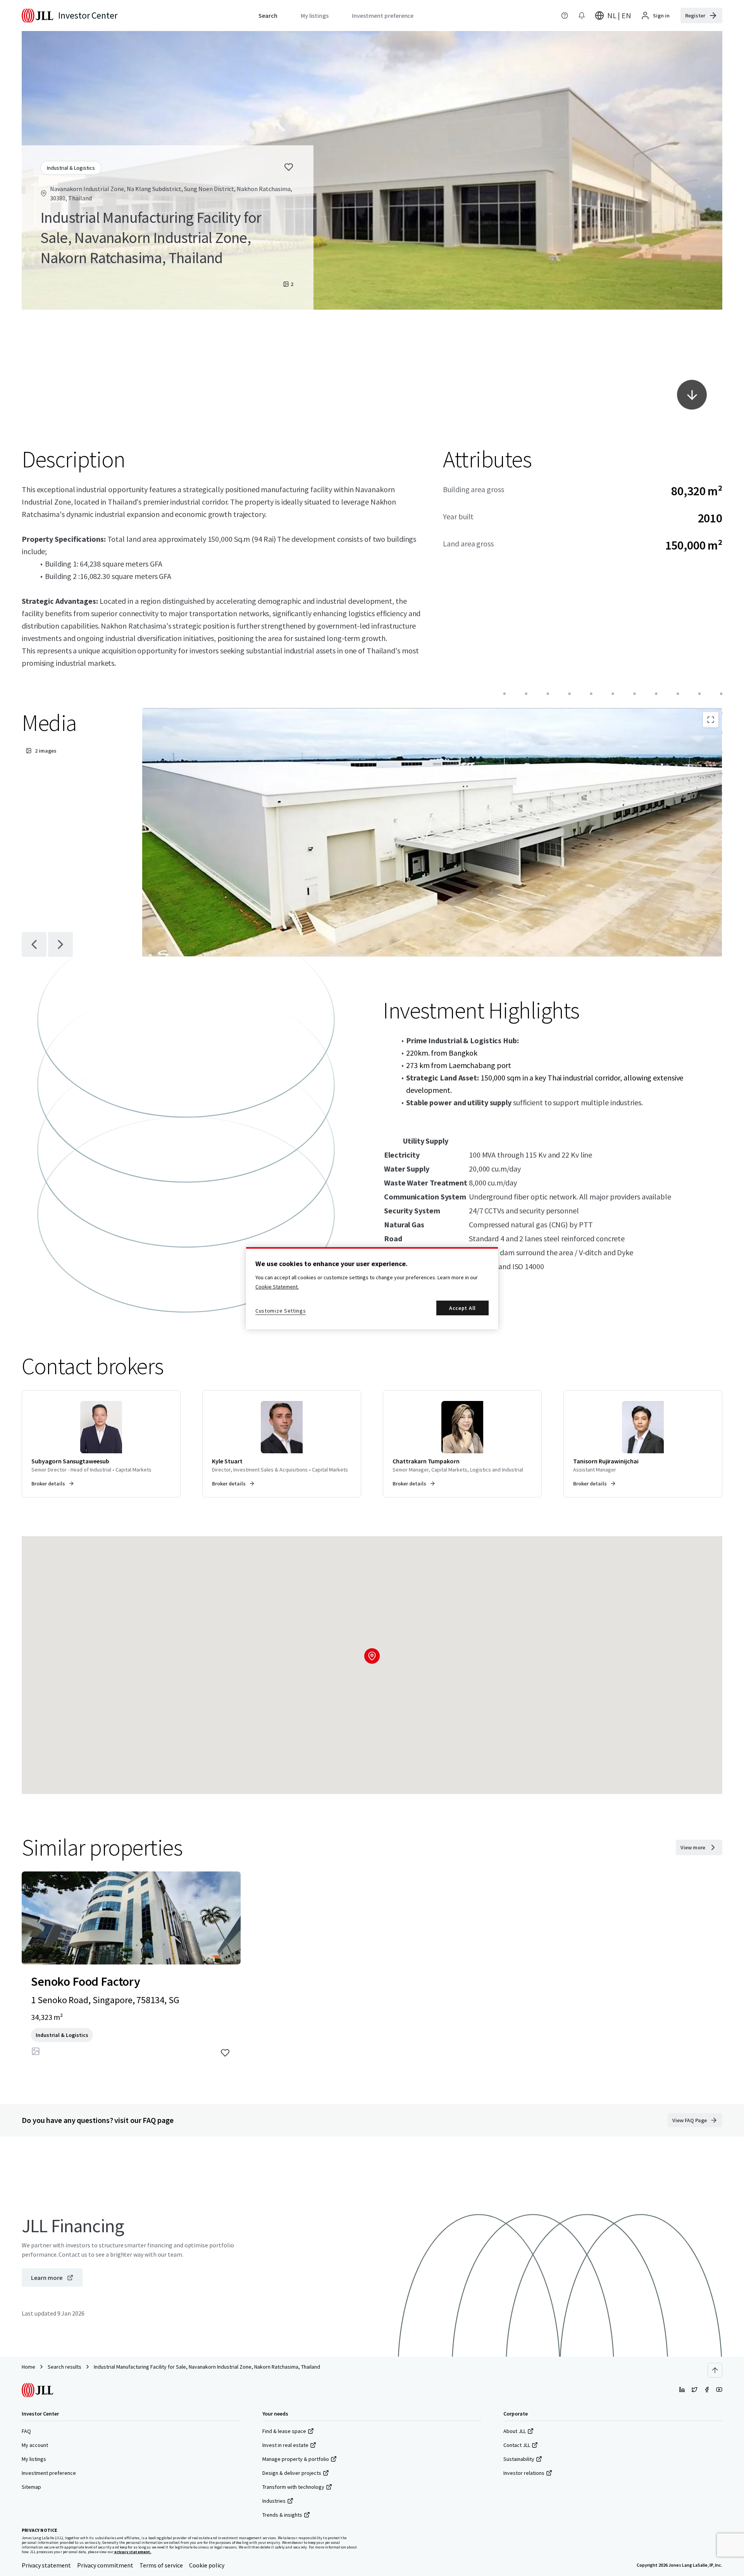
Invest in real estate (285, 2445)
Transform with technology (293, 2487)
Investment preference (49, 2473)
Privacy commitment (105, 2565)
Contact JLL (517, 2445)
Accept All (462, 1308)
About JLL (515, 2431)
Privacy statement (46, 2565)
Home (28, 2367)
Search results (65, 2367)
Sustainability (519, 2459)
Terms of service (161, 2565)
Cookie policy (207, 2565)
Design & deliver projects (292, 2473)
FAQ (26, 2431)
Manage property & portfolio (296, 2459)
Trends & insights (282, 2515)
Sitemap (31, 2487)
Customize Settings (281, 1311)
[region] (372, 1288)
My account (35, 2445)
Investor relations (524, 2473)
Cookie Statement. (277, 1287)
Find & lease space (284, 2431)
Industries (274, 2501)
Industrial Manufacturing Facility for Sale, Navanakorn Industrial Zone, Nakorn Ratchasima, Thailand (207, 2367)
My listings (34, 2459)
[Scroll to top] (715, 2370)
